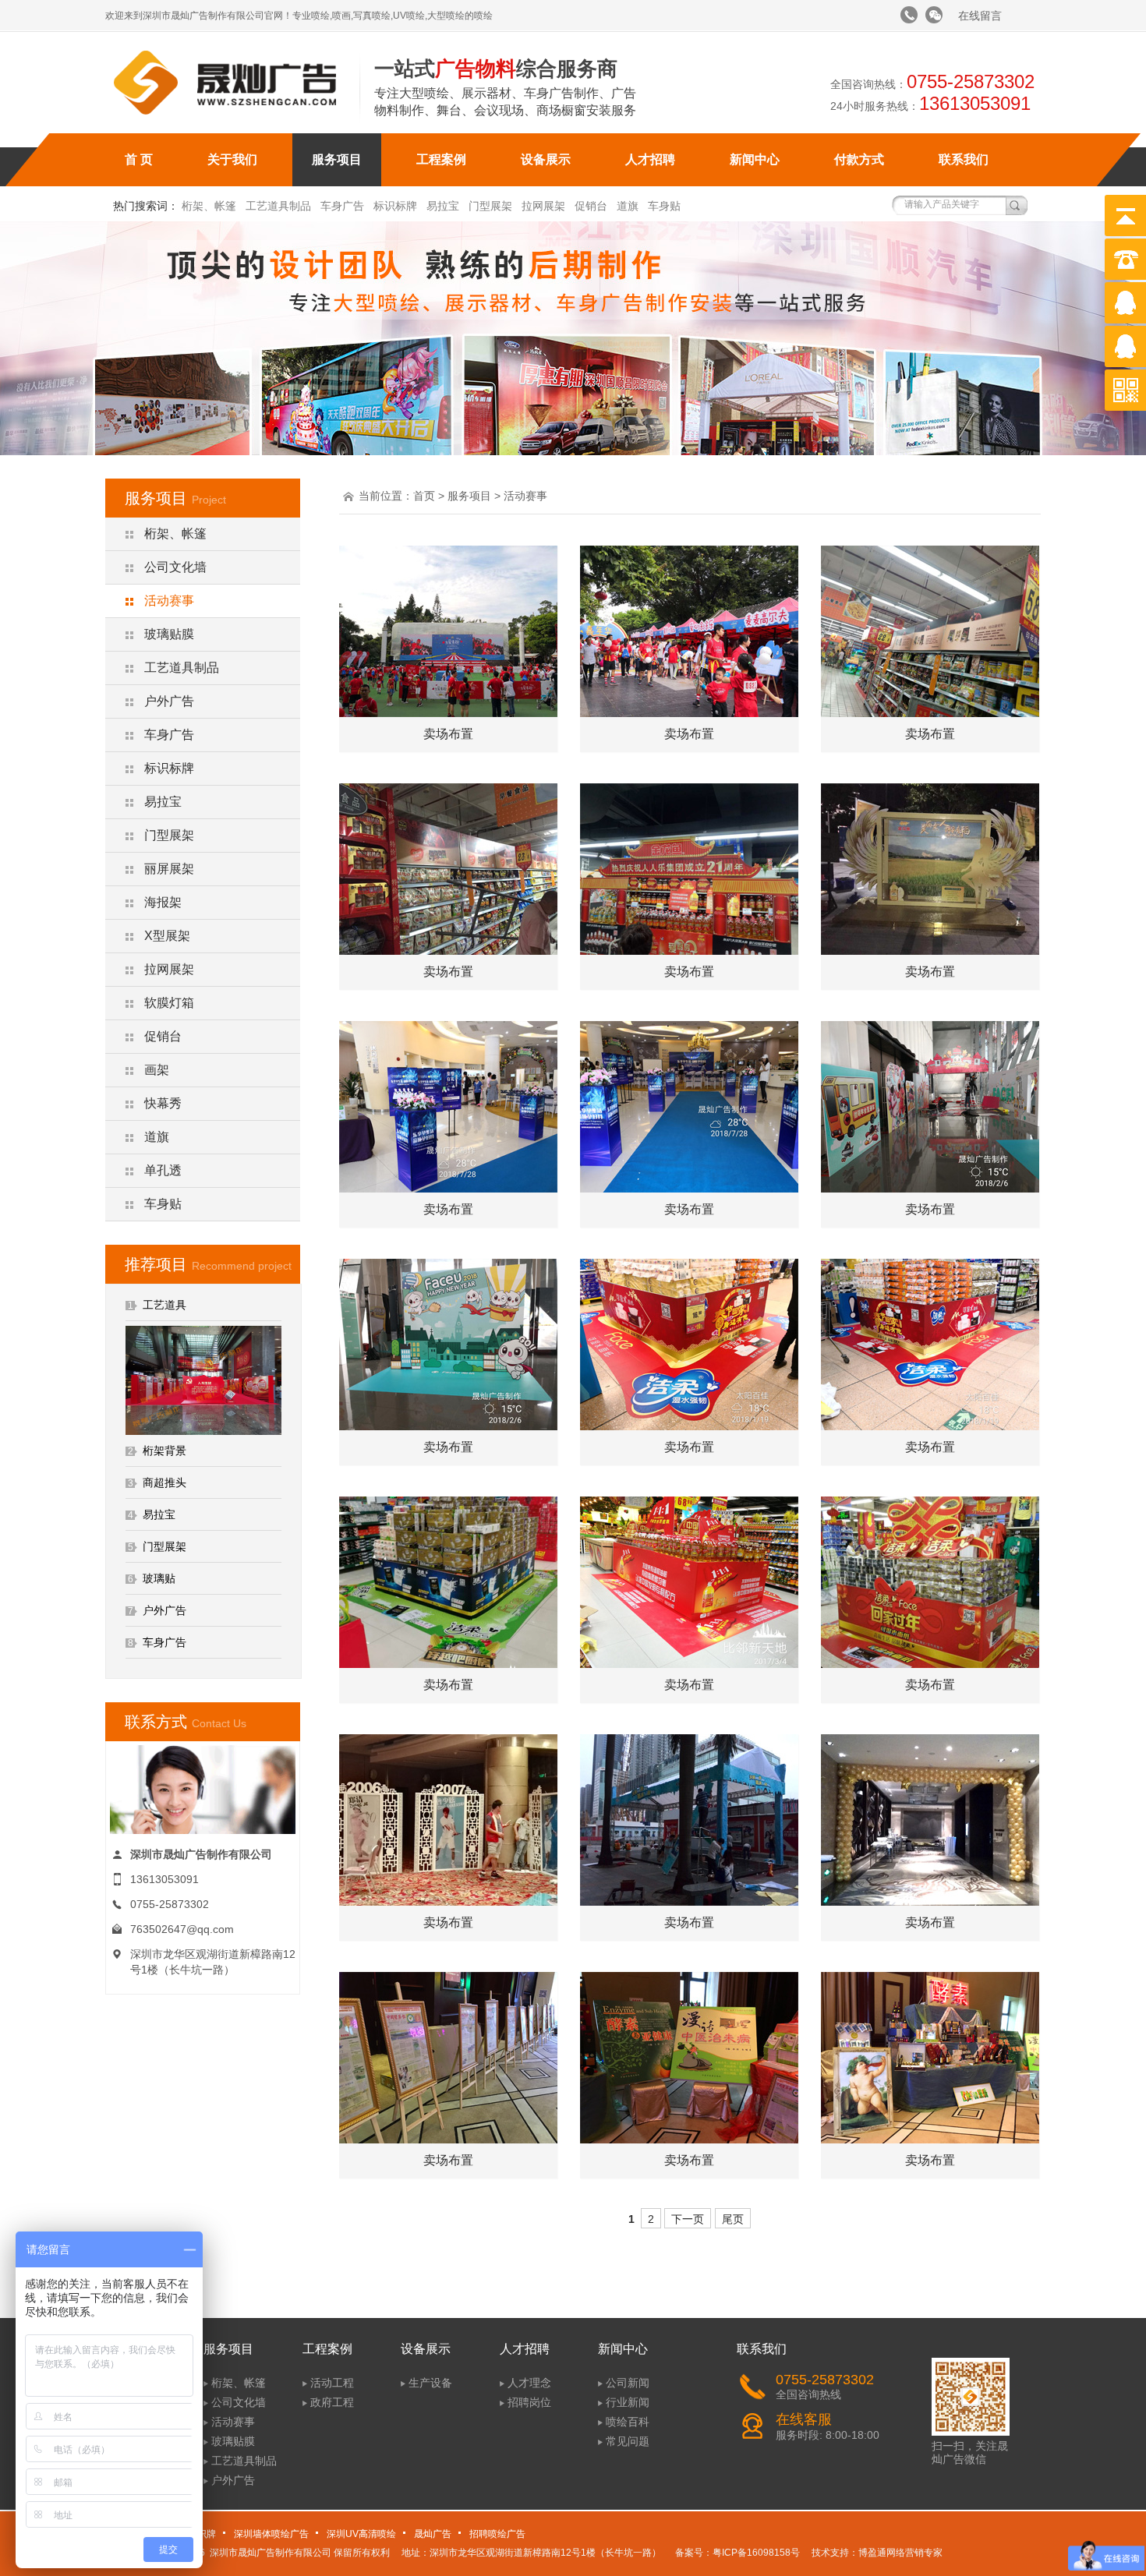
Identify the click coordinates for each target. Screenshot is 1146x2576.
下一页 (688, 2219)
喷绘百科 (628, 2422)
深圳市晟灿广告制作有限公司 (271, 2553)
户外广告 (169, 701)
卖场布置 (448, 734)
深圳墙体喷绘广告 (271, 2534)
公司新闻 (628, 2383)
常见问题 (628, 2441)
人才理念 (529, 2383)
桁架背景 (164, 1451)
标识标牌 (395, 206)
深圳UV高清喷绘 (361, 2534)
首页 (424, 496)
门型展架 (490, 206)
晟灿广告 (433, 2534)
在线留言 (980, 16)
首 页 (139, 159)
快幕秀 (163, 1103)
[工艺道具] (203, 1431)
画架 (157, 1070)
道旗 (628, 206)
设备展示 (546, 159)
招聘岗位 (529, 2402)
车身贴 (664, 206)
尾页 (733, 2219)
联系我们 (964, 159)
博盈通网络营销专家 (900, 2553)
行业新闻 (628, 2402)
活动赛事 (169, 601)
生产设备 (430, 2383)
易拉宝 (443, 206)
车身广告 (342, 206)
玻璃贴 (159, 1578)
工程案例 (441, 159)
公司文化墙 (175, 567)
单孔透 (163, 1170)
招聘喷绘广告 (497, 2534)
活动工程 (332, 2383)
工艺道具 (164, 1305)
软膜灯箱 (169, 1003)
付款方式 (859, 159)
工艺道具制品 (278, 206)
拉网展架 (543, 206)
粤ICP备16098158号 (756, 2553)
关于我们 (232, 159)
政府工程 (332, 2402)
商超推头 (164, 1482)
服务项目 (337, 159)
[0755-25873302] (909, 15)
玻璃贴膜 (169, 634)
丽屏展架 (169, 869)
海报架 (163, 902)
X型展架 (167, 936)
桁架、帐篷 (209, 206)
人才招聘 (650, 159)
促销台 (591, 206)
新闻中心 (755, 159)
